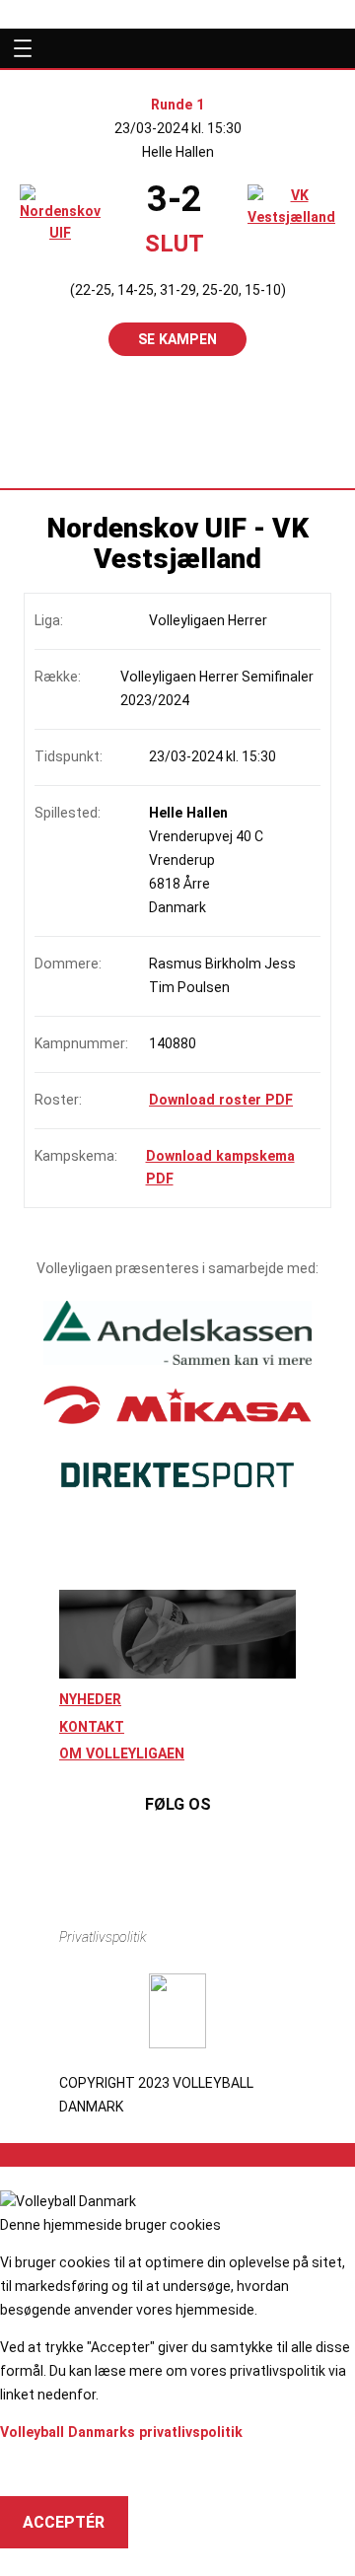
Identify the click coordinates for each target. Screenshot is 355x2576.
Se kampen (177, 339)
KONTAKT (92, 1727)
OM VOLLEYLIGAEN (122, 1753)
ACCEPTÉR (64, 2522)
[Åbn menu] (19, 48)
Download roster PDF (221, 1100)
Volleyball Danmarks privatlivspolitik (121, 2432)
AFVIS (45, 2470)
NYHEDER (90, 1699)
